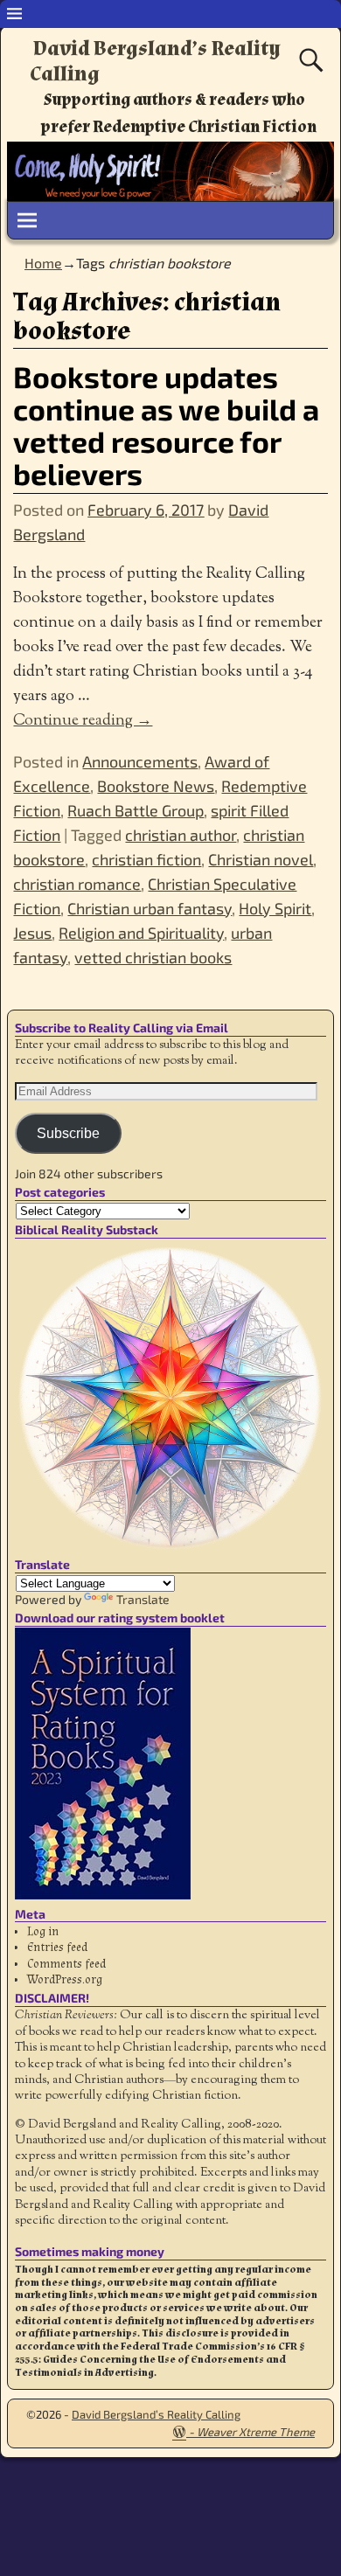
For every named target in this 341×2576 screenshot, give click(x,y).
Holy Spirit (275, 908)
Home (43, 263)
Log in (43, 1932)
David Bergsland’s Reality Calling (155, 61)
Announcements (140, 761)
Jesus (32, 933)
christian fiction (146, 859)
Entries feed (57, 1948)
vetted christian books (153, 957)
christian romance (77, 884)
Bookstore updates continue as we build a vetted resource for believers (166, 425)
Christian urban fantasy (150, 908)
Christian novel (261, 859)
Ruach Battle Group (136, 810)
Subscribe (68, 1133)
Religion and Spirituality (141, 933)
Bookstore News (156, 786)
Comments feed (66, 1964)
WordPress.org (65, 1980)
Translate (143, 1599)
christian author (181, 835)
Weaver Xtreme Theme (256, 2432)
